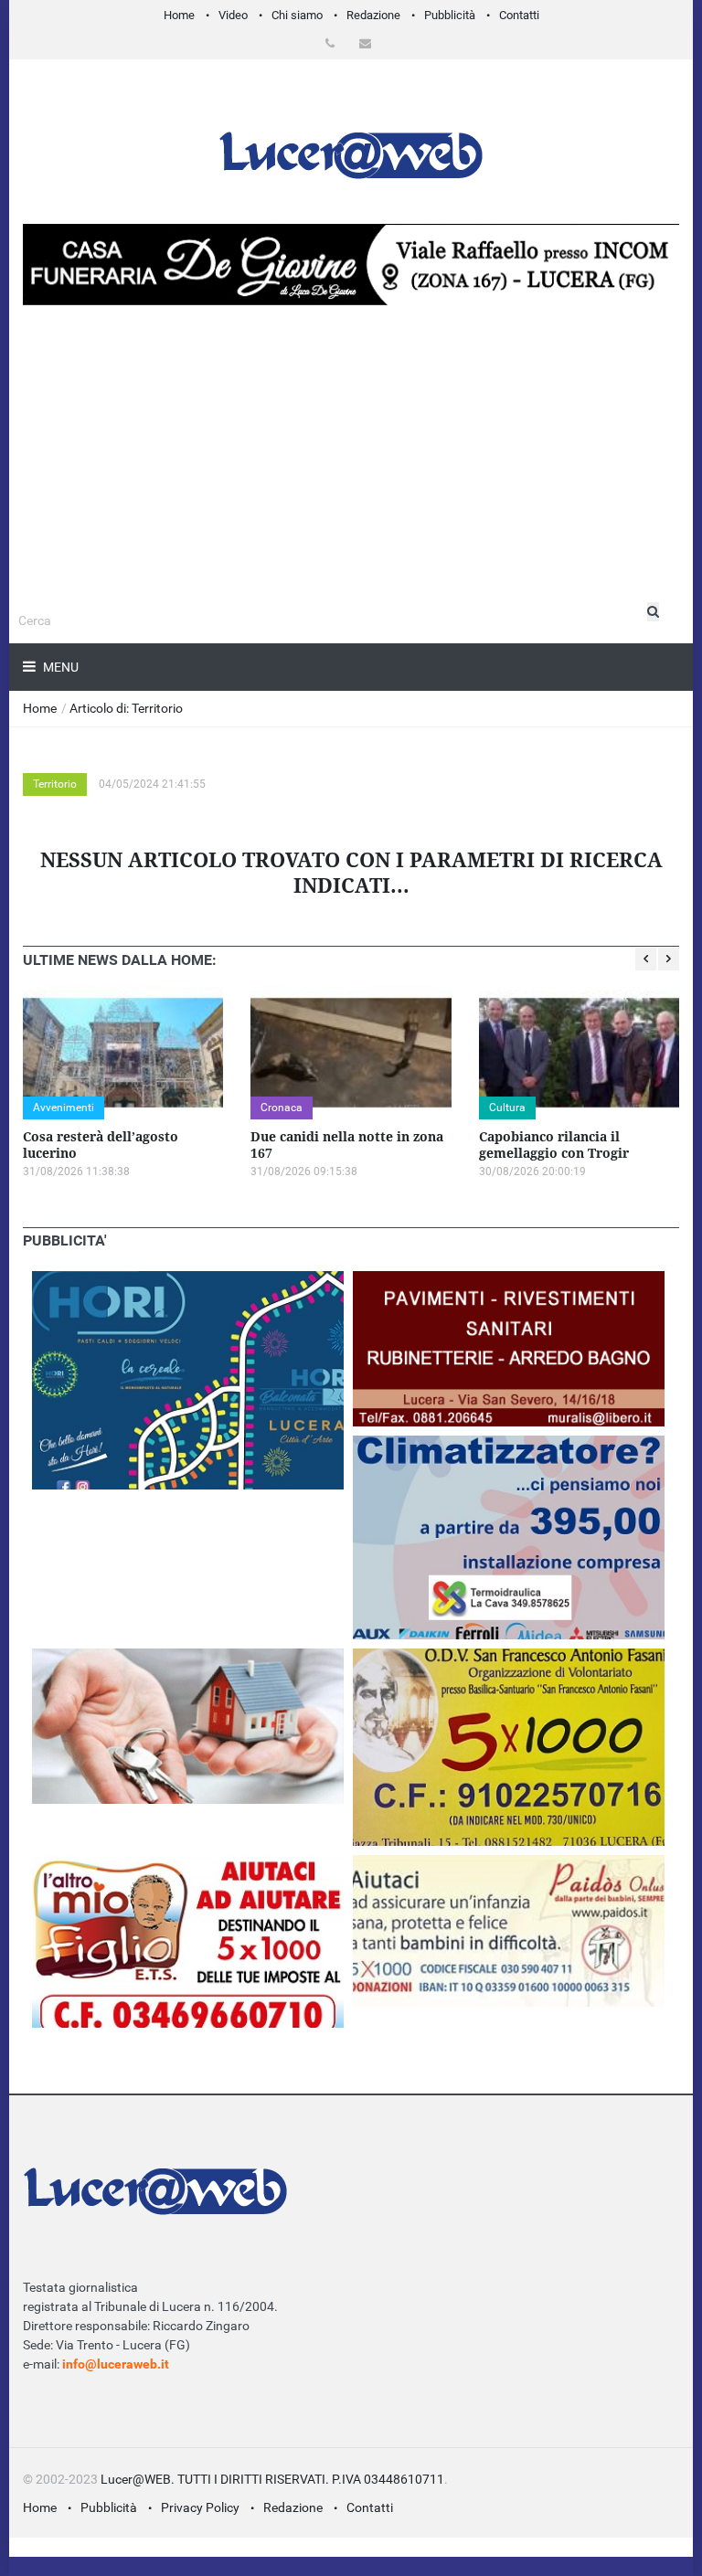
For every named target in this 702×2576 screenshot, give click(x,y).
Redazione (373, 15)
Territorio (55, 784)
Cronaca (282, 1108)
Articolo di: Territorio (126, 708)
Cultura (507, 1108)
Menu (59, 667)
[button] (333, 43)
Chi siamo (297, 15)
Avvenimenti (64, 1108)
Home (179, 15)
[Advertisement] (351, 506)
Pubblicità (450, 15)
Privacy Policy (200, 2507)
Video (233, 15)
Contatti (519, 15)
